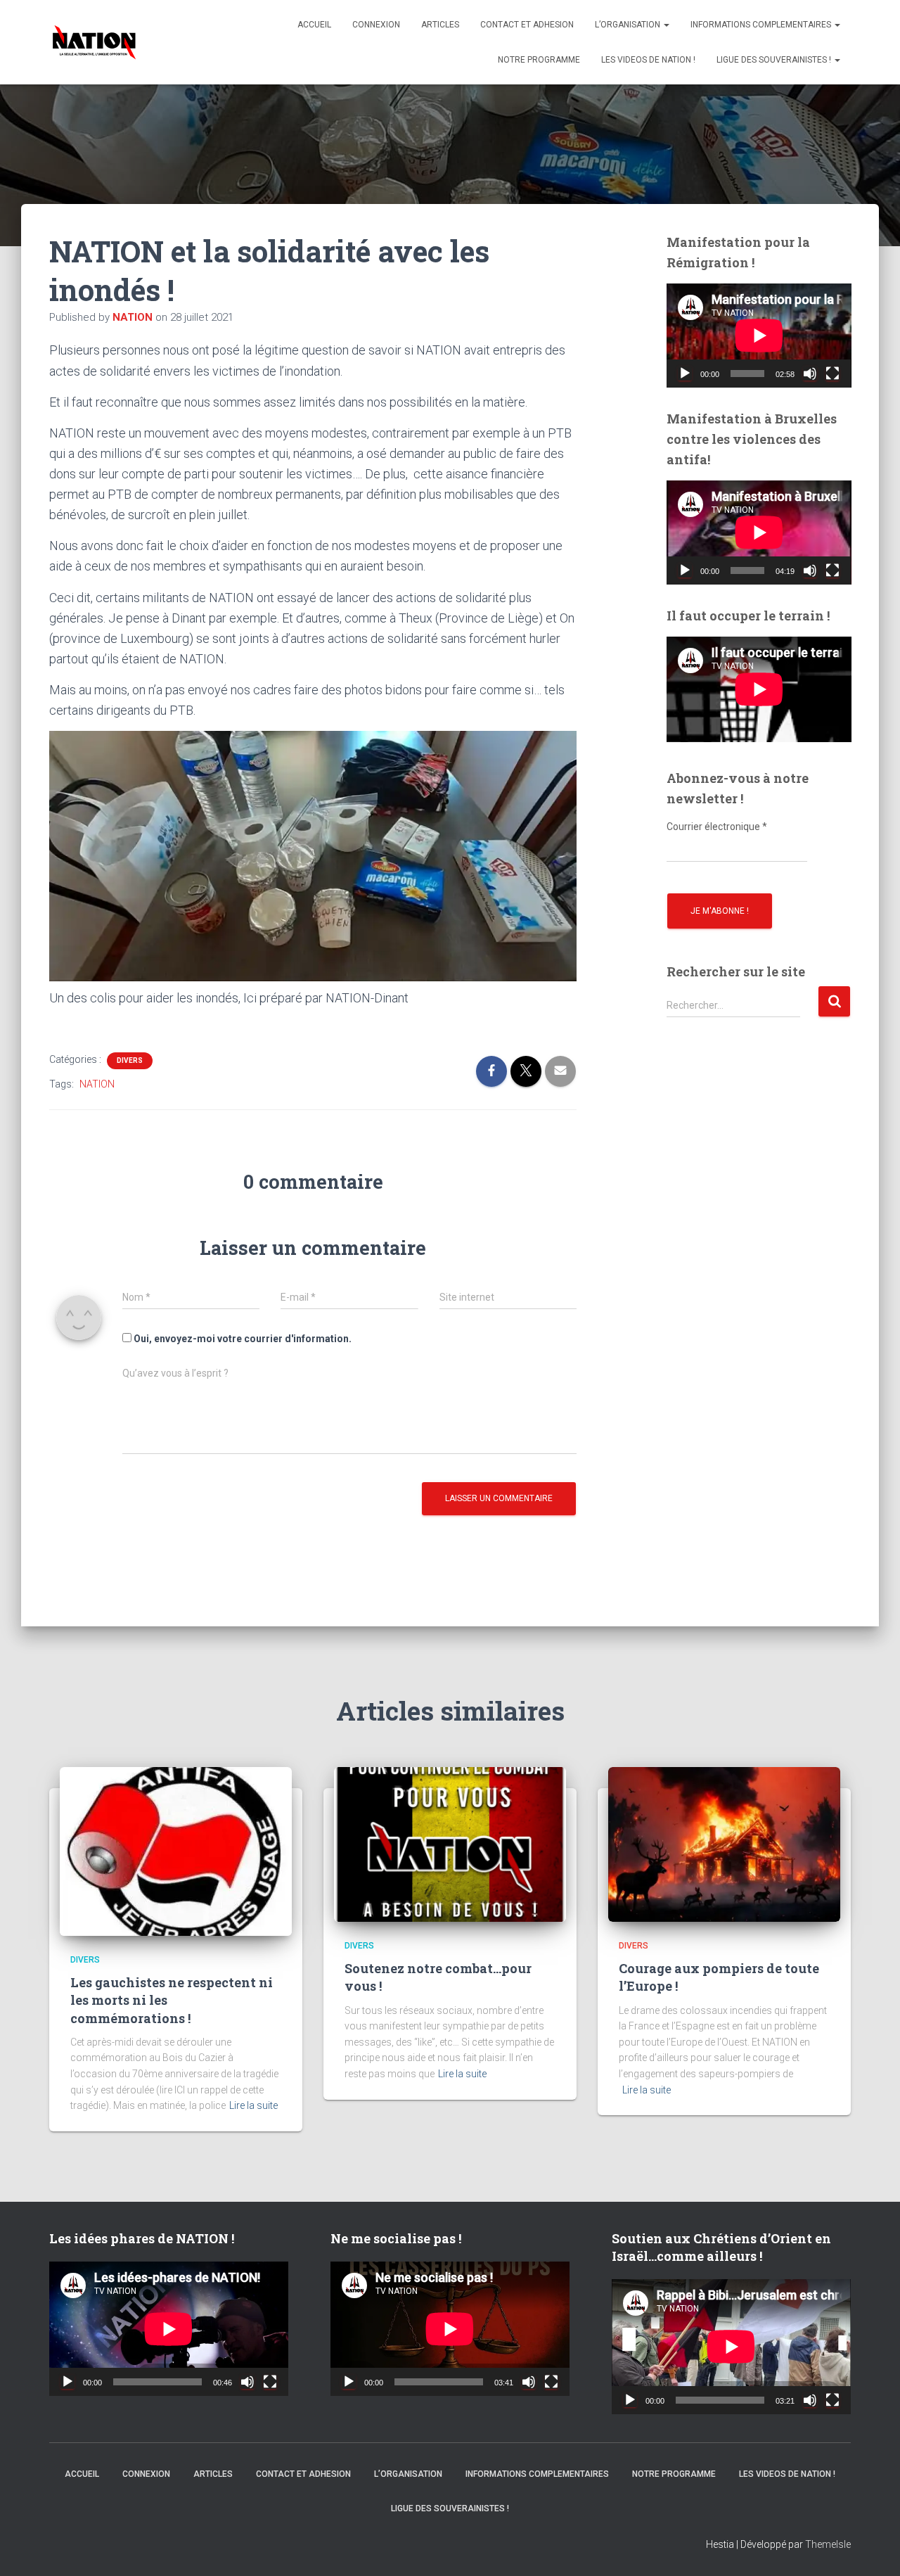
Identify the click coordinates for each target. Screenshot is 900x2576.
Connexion (376, 25)
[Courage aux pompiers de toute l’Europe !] (724, 1843)
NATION (97, 1084)
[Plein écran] (832, 374)
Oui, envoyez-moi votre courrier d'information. (242, 1339)
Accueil (314, 25)
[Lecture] (685, 374)
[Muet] (810, 374)
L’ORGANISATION (629, 25)
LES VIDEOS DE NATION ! (648, 60)
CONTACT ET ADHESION (527, 25)
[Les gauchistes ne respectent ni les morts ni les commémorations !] (176, 1850)
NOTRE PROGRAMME (539, 60)
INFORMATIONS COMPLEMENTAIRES (762, 25)
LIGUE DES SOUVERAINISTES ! (775, 60)
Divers (130, 1060)
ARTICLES (440, 25)
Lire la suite (253, 2105)
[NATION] (94, 42)
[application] (759, 336)
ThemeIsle (828, 2544)
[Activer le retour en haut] (872, 2548)
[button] (666, 25)
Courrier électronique (717, 827)
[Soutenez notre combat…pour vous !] (450, 1843)
